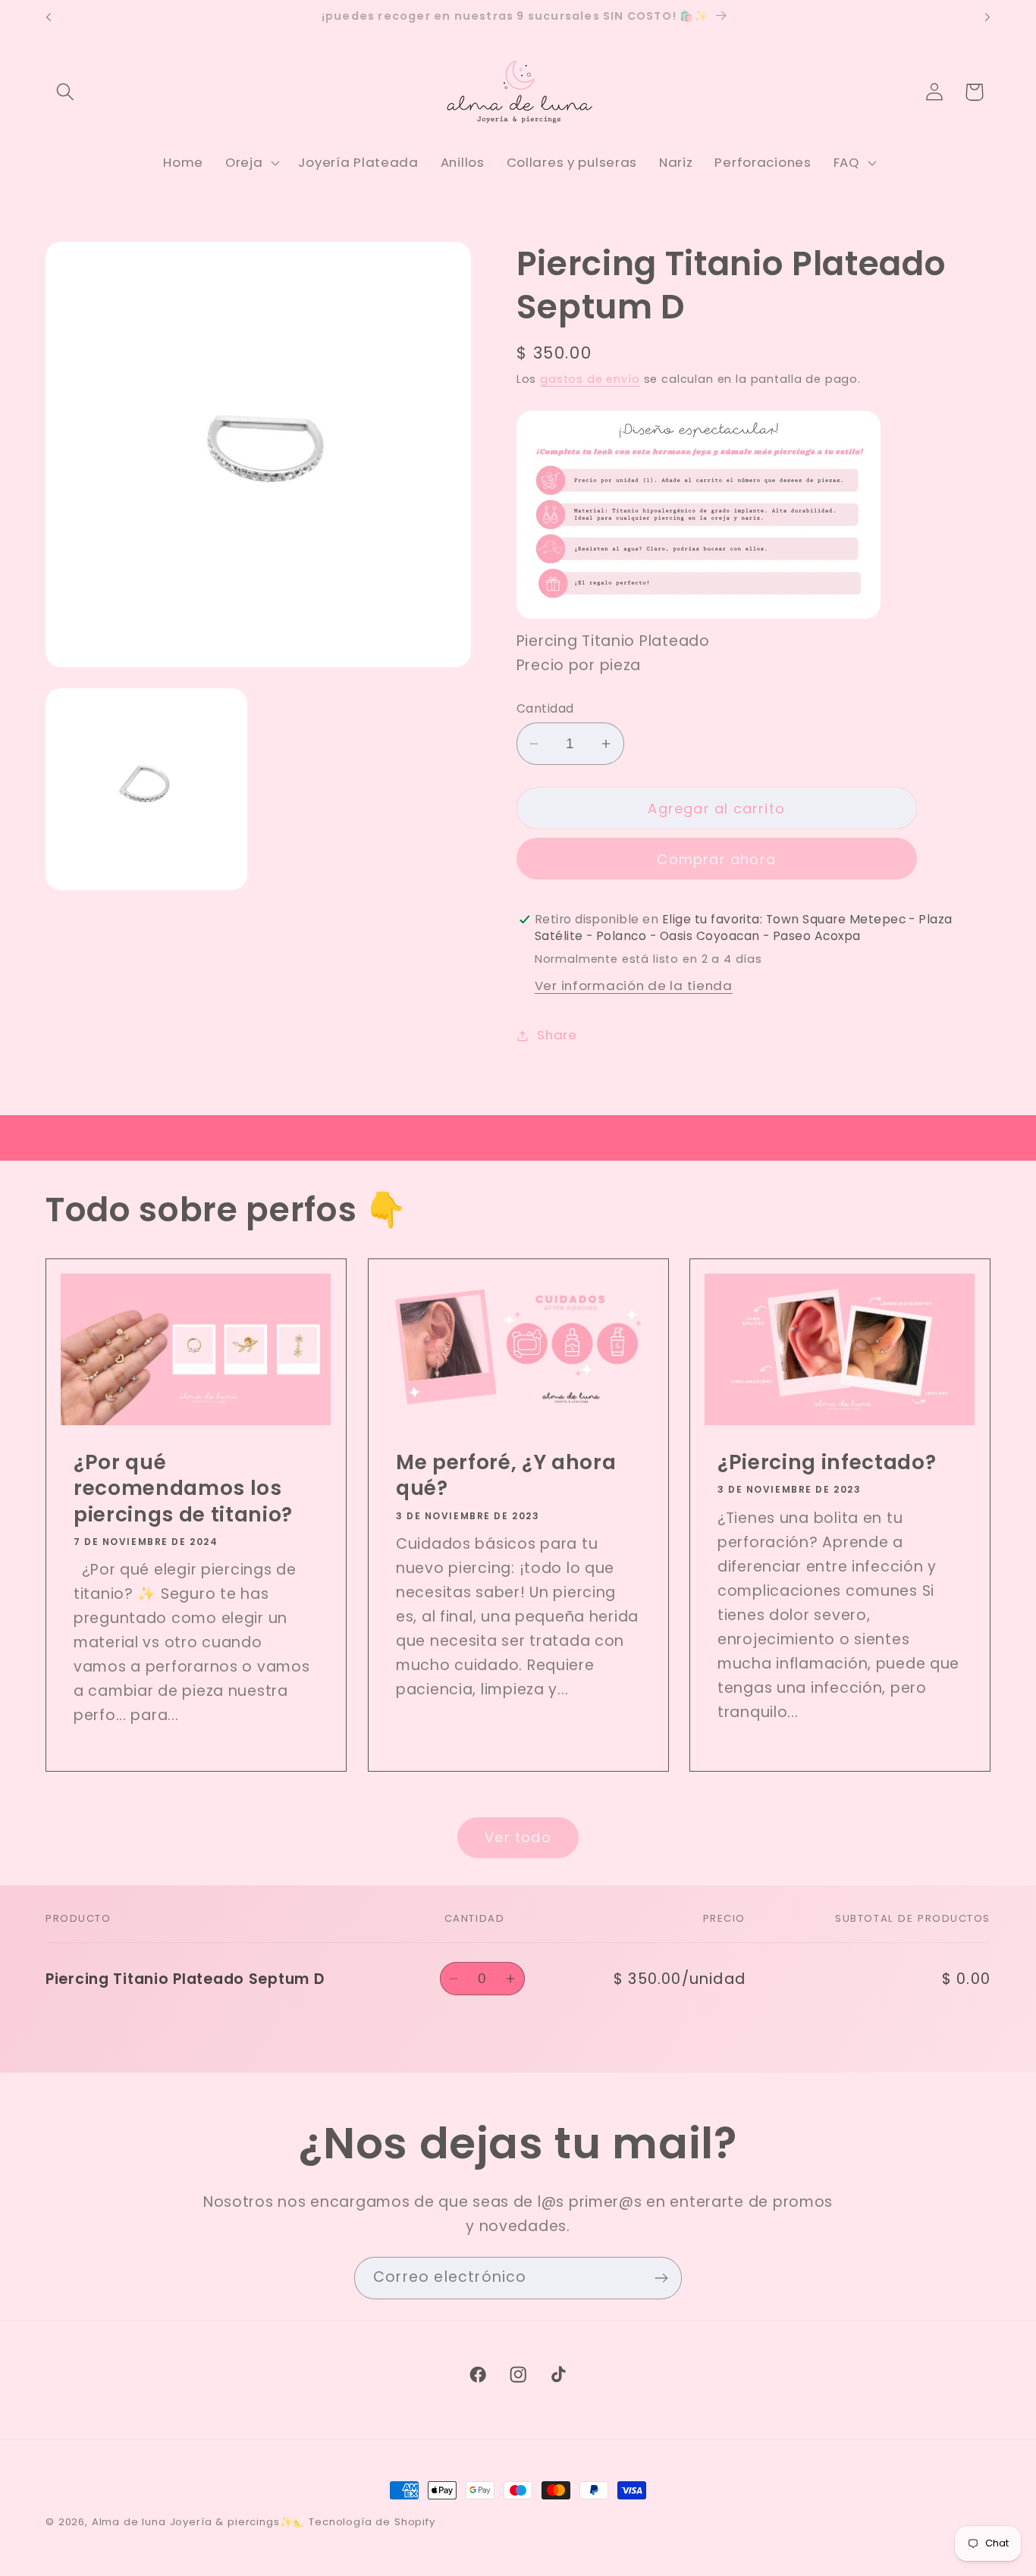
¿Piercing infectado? (827, 1462)
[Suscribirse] (661, 2278)
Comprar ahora (716, 859)
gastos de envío (590, 379)
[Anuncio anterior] (49, 17)
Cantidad (545, 708)
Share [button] (557, 1035)
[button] (66, 92)
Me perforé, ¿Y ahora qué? (506, 1476)
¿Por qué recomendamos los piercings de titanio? (183, 1489)
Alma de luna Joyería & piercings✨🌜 (199, 2522)
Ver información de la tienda (634, 986)
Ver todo (518, 1837)
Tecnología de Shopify (372, 2522)
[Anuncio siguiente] (987, 17)
